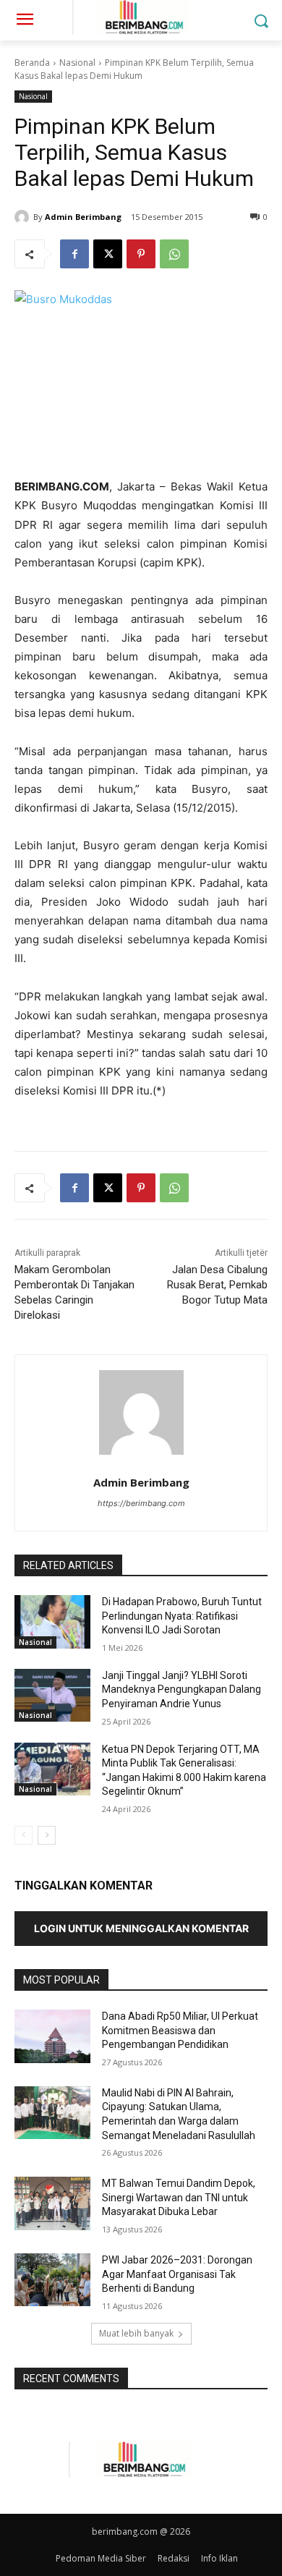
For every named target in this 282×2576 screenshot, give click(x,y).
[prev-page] (23, 1835)
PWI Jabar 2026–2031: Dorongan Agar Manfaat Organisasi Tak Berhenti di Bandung (177, 2274)
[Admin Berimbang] (24, 217)
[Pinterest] (141, 254)
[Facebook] (74, 254)
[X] (108, 254)
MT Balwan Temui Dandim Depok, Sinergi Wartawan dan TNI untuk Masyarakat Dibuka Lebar (179, 2197)
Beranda (32, 63)
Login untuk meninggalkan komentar (141, 1928)
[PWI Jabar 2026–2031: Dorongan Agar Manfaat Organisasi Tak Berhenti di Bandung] (52, 2280)
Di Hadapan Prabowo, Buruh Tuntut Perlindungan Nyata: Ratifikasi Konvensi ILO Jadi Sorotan (182, 1616)
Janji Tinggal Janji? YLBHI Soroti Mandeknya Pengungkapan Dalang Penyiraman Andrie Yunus (181, 1689)
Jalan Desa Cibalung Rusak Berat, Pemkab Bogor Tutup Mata (217, 1285)
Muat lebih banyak (136, 2333)
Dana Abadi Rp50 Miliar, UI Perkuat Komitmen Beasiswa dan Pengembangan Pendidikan (180, 2030)
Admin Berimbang (83, 217)
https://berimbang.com (141, 1503)
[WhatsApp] (174, 254)
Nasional (77, 63)
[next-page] (47, 1835)
